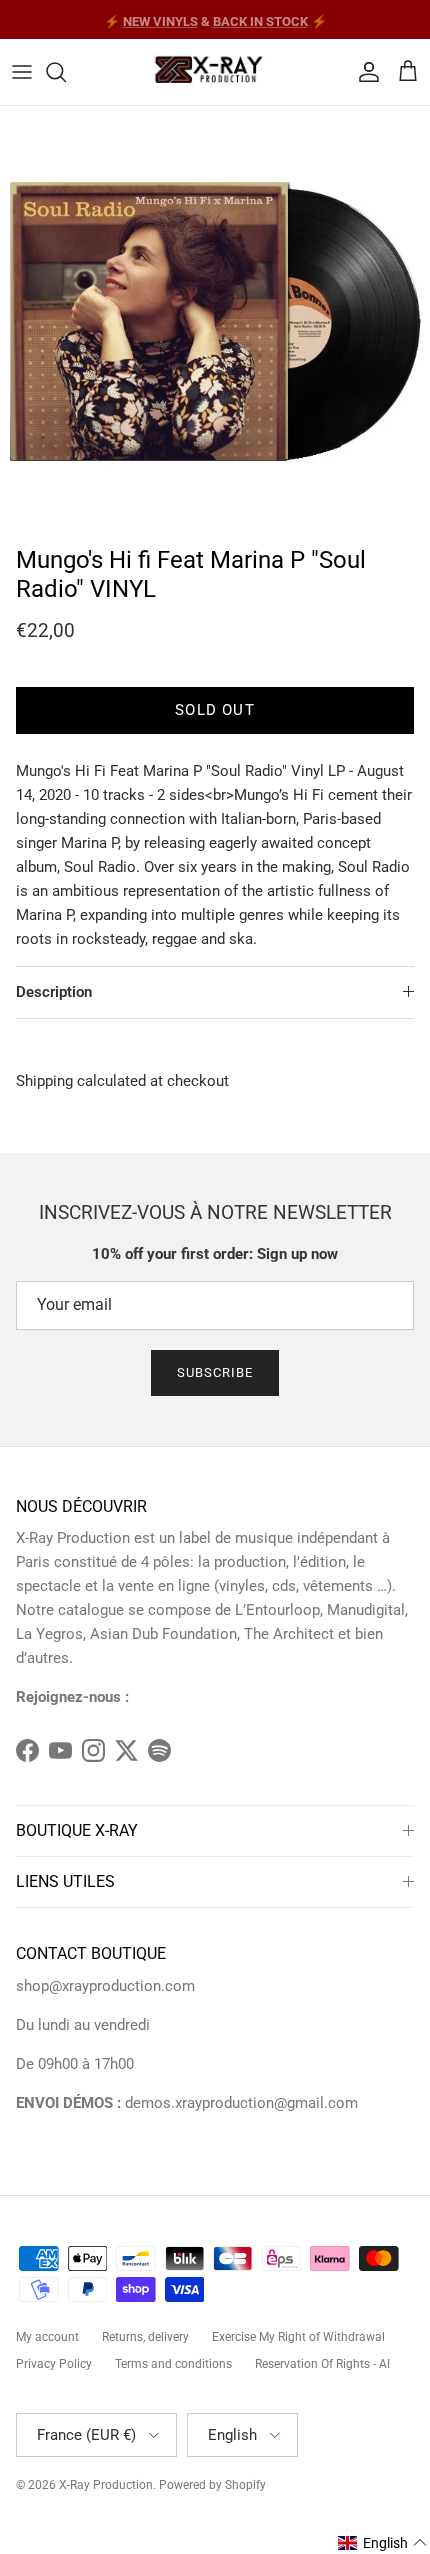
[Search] (66, 72)
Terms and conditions (173, 2364)
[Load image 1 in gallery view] (215, 321)
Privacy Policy (54, 2364)
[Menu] (22, 72)
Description (54, 992)
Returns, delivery (145, 2337)
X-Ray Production (106, 2485)
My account (47, 2337)
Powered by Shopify (212, 2485)
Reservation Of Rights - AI (322, 2364)
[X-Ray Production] (215, 72)
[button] (383, 2543)
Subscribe (215, 1372)
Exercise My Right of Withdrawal (298, 2337)
